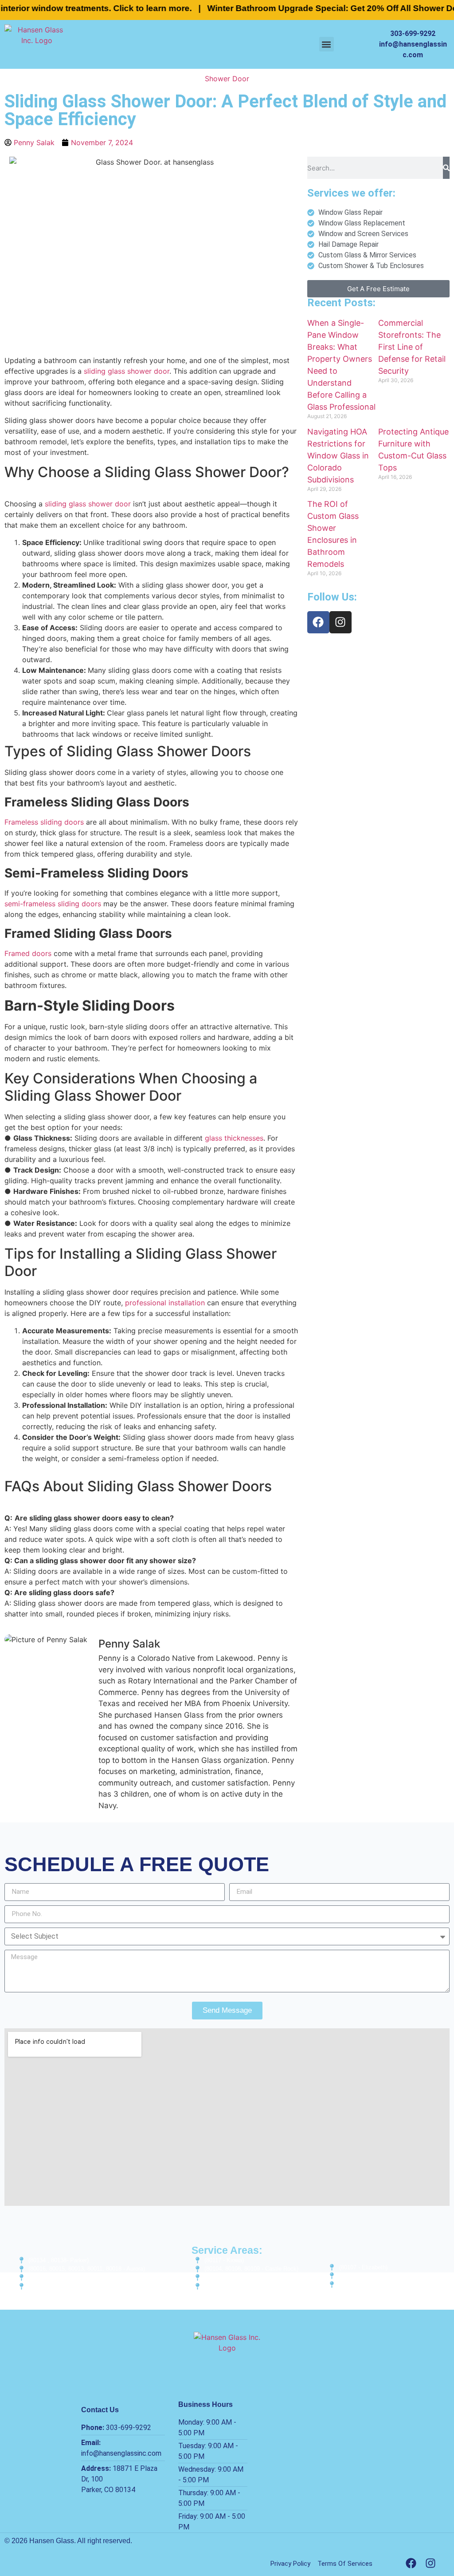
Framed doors (28, 953)
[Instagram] (340, 622)
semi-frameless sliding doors (54, 904)
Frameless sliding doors (44, 822)
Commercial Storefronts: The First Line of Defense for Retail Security (412, 347)
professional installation (165, 1303)
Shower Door (227, 79)
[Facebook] (318, 622)
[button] (327, 44)
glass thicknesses (234, 1138)
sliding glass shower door (127, 371)
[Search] (446, 168)
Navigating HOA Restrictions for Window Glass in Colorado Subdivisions (338, 456)
